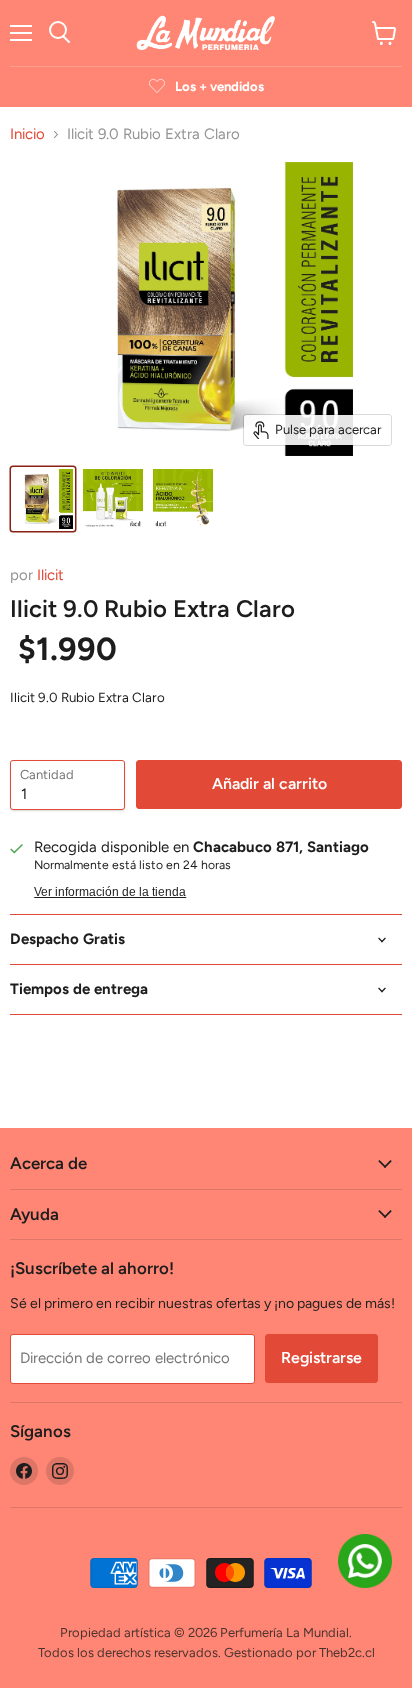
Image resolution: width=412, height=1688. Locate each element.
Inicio (27, 134)
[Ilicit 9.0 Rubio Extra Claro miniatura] (43, 499)
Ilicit (50, 575)
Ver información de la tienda (110, 892)
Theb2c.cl (347, 1652)
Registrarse (321, 1357)
